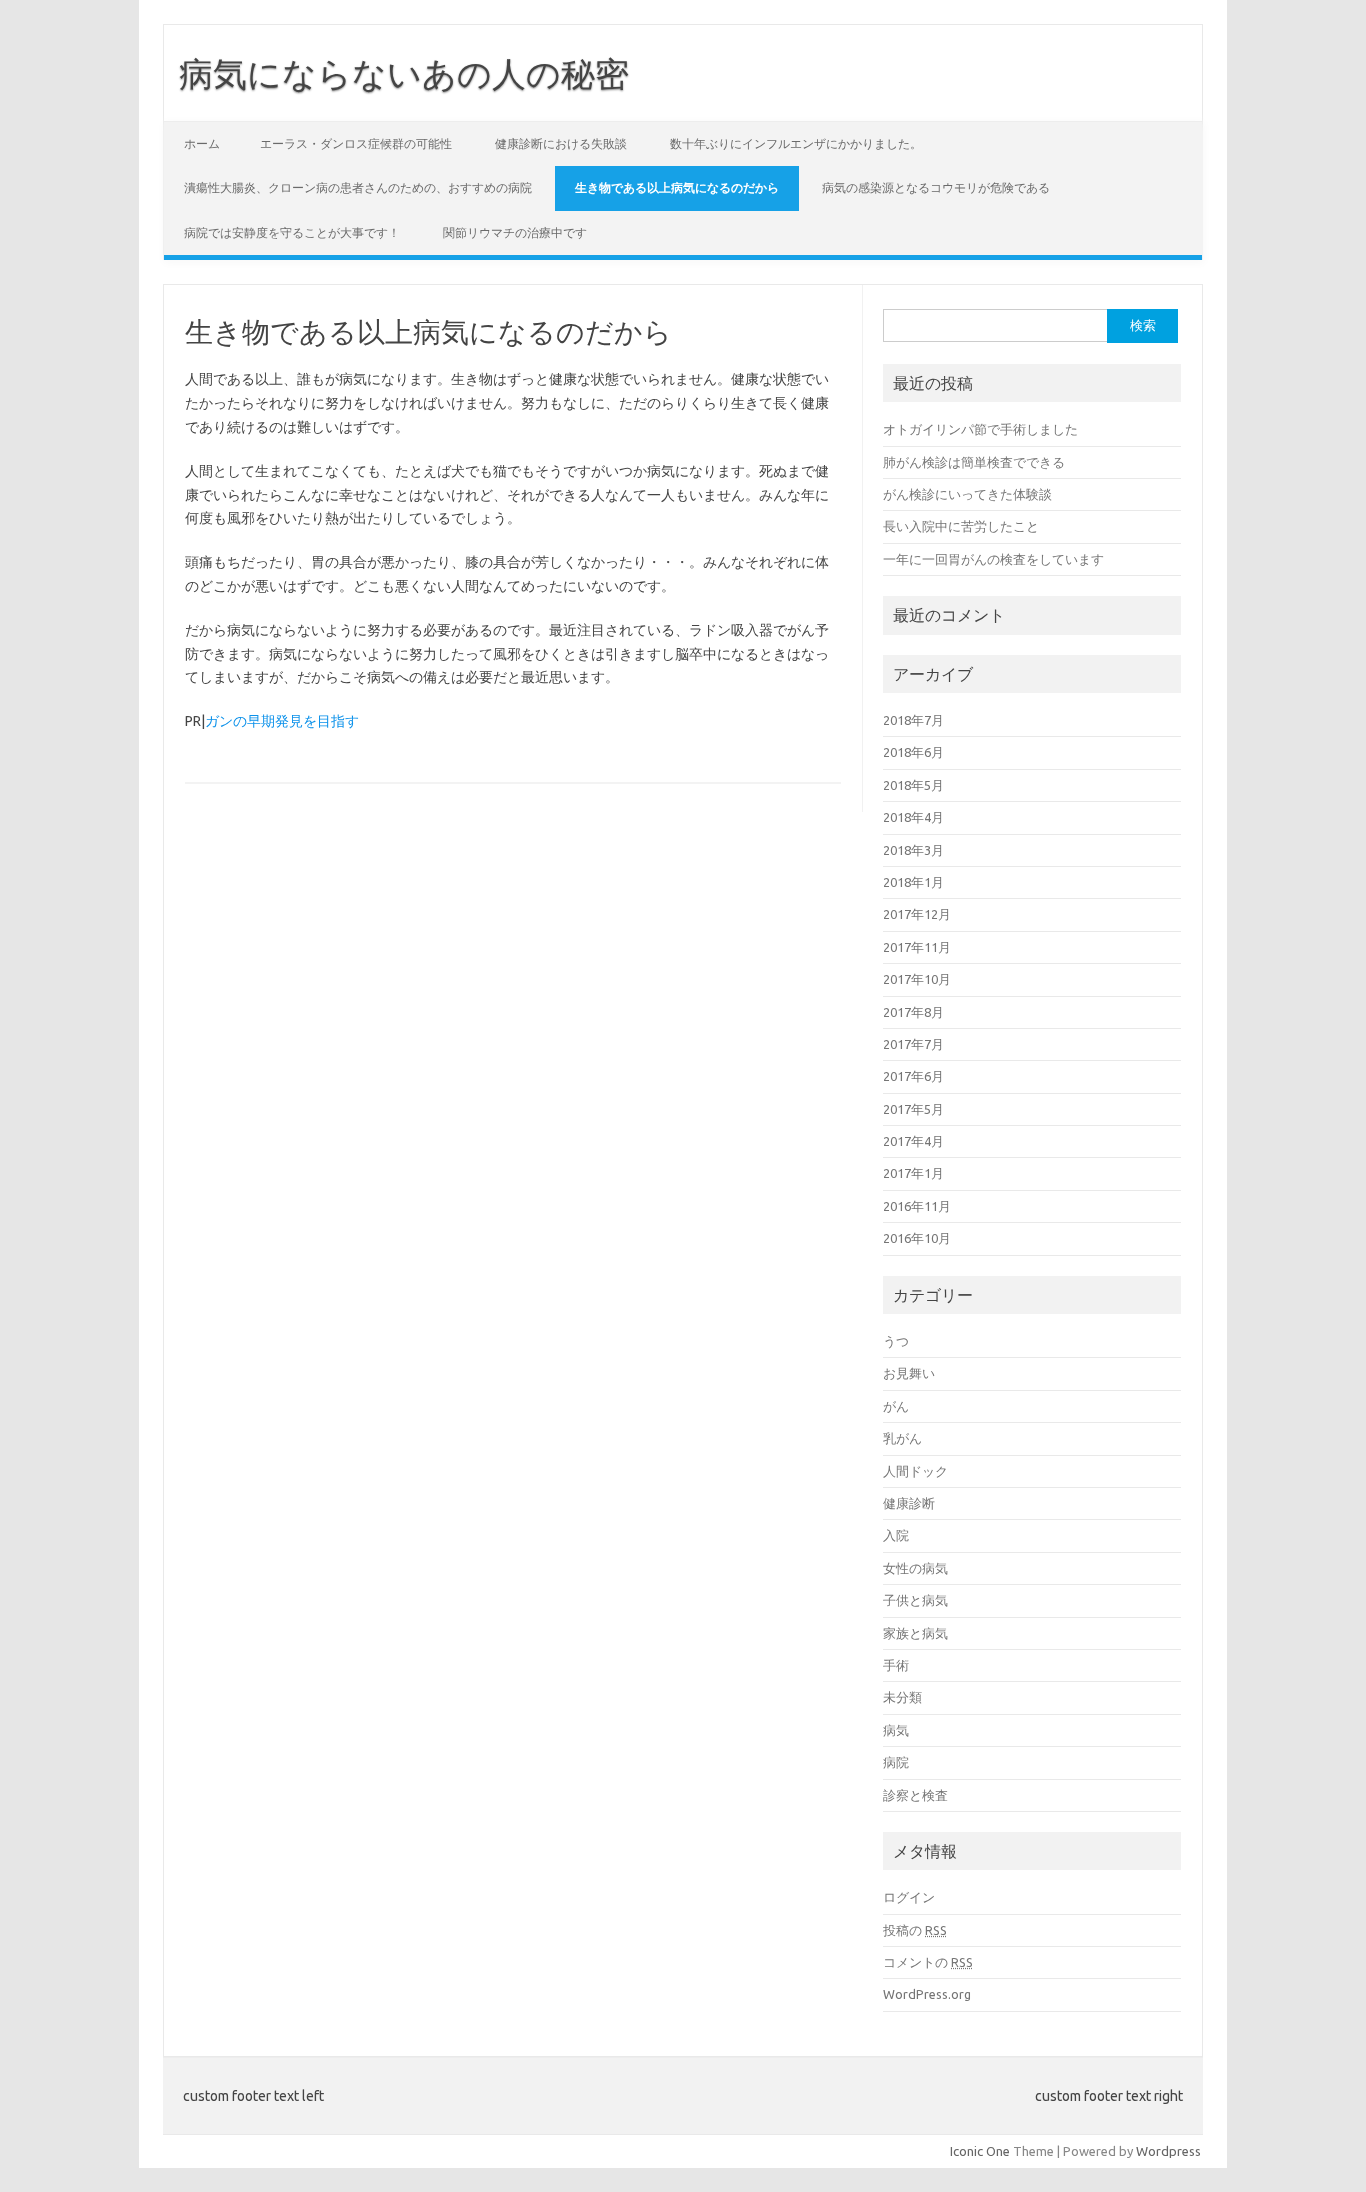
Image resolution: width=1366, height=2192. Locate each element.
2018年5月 (913, 785)
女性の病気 (915, 1568)
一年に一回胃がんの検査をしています (993, 559)
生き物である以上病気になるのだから (677, 187)
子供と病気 (915, 1600)
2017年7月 (913, 1044)
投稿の (915, 1930)
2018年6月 (913, 752)
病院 (896, 1762)
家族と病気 (915, 1633)
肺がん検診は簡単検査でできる (974, 462)
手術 (896, 1665)
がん (896, 1406)
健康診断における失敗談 (561, 143)
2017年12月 (917, 914)
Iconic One (980, 2151)
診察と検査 (915, 1795)
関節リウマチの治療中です (515, 232)
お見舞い (909, 1373)
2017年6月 (913, 1076)
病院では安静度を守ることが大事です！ (292, 232)
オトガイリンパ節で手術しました (980, 429)
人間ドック (915, 1471)
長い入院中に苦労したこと (961, 526)
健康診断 (909, 1503)
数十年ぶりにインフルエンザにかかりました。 (796, 143)
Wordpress (1168, 2151)
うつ (896, 1341)
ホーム (202, 143)
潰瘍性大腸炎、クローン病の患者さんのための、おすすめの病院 (358, 187)
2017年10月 (917, 979)
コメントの (928, 1962)
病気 (896, 1730)
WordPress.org (927, 1994)
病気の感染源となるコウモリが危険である (936, 187)
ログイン (909, 1897)
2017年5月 (913, 1109)
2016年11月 (917, 1206)
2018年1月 (913, 882)
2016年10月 (917, 1238)
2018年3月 (913, 850)
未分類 (902, 1697)
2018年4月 (913, 817)
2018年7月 (913, 720)
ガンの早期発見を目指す (282, 721)
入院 (896, 1535)
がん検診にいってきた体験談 (967, 494)
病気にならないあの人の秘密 (404, 73)
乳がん (902, 1438)
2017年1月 (913, 1173)
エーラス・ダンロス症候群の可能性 (356, 143)
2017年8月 (913, 1012)
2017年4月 (913, 1141)
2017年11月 (917, 947)
